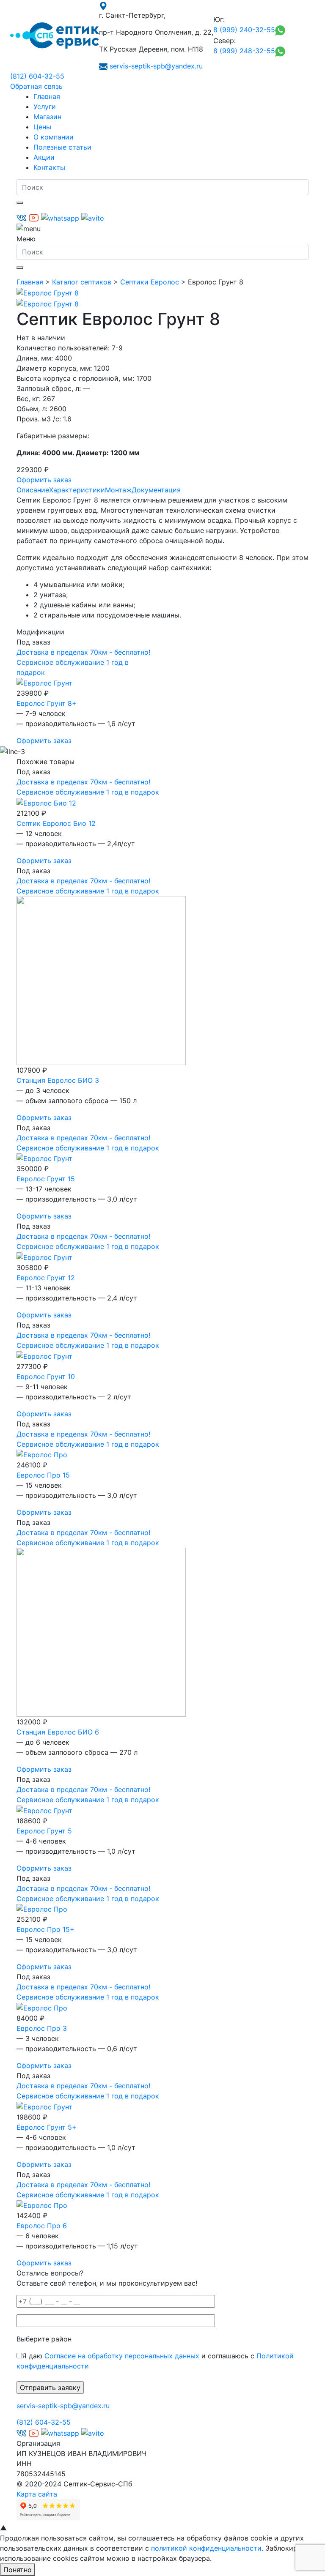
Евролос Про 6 (42, 2226)
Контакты (49, 167)
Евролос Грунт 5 (44, 1831)
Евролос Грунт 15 (46, 1179)
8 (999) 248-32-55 (244, 51)
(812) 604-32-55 (37, 76)
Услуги (45, 107)
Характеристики (77, 490)
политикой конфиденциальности (206, 2548)
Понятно (18, 2570)
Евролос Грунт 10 (46, 1377)
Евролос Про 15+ (45, 1929)
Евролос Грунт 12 (46, 1278)
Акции (44, 157)
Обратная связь (36, 86)
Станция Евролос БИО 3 (58, 1080)
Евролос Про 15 (43, 1475)
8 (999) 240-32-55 (244, 30)
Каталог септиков (82, 282)
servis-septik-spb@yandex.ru (156, 66)
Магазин (47, 117)
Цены (42, 127)
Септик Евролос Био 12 (56, 823)
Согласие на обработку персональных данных (122, 2356)
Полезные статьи (62, 147)
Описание (33, 490)
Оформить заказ (44, 480)
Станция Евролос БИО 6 (58, 1732)
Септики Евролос (150, 282)
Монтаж (118, 490)
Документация (156, 490)
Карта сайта (37, 2494)
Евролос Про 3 (42, 2028)
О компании (54, 137)
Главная (47, 96)
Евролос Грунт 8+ (47, 703)
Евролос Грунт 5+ (47, 2127)
